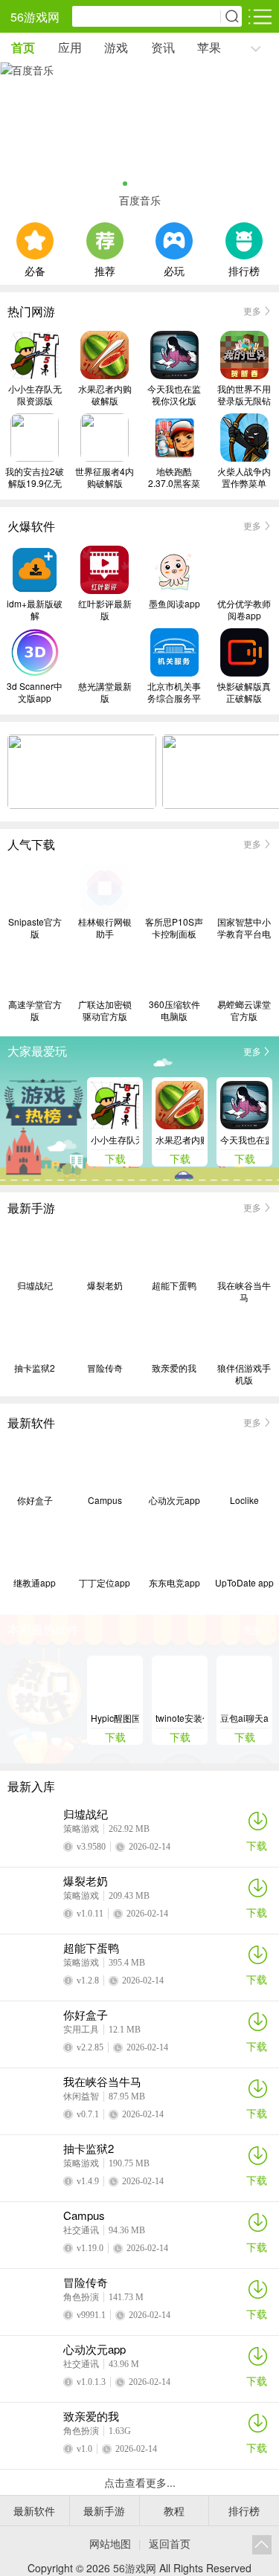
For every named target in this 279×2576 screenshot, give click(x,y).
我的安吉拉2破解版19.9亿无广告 (35, 477)
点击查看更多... (140, 2482)
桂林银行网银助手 (105, 928)
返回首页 (170, 2543)
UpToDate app (244, 1583)
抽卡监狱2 (35, 1368)
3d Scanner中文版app (35, 692)
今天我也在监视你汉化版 (174, 395)
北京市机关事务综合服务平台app (174, 692)
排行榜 (244, 269)
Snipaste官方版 (35, 928)
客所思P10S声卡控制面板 (174, 928)
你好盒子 (35, 1500)
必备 (35, 269)
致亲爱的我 (174, 1368)
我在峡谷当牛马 (244, 1291)
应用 (70, 47)
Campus (105, 1500)
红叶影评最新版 (105, 610)
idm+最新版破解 (35, 610)
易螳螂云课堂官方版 (244, 1010)
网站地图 (110, 2543)
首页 (23, 47)
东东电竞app (174, 1583)
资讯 (163, 47)
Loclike (244, 1500)
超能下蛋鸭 (174, 1285)
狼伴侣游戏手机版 (244, 1374)
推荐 (105, 269)
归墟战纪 (35, 1285)
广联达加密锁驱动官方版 (105, 1010)
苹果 (209, 47)
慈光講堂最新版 (105, 692)
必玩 (174, 269)
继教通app (35, 1583)
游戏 (116, 47)
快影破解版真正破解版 (244, 692)
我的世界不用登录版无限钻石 (244, 395)
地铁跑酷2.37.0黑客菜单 (174, 477)
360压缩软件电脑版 (174, 1010)
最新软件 (34, 2511)
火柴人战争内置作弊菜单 (244, 477)
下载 (257, 1845)
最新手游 (104, 2511)
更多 (252, 310)
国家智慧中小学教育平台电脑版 (244, 928)
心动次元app (174, 1500)
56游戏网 (35, 17)
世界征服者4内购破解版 (105, 477)
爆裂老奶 (105, 1285)
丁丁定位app (105, 1583)
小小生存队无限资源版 (35, 395)
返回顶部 (262, 2545)
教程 (174, 2511)
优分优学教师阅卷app (244, 610)
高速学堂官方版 (35, 1010)
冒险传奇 (105, 1368)
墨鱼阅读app (174, 604)
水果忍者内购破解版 (105, 395)
